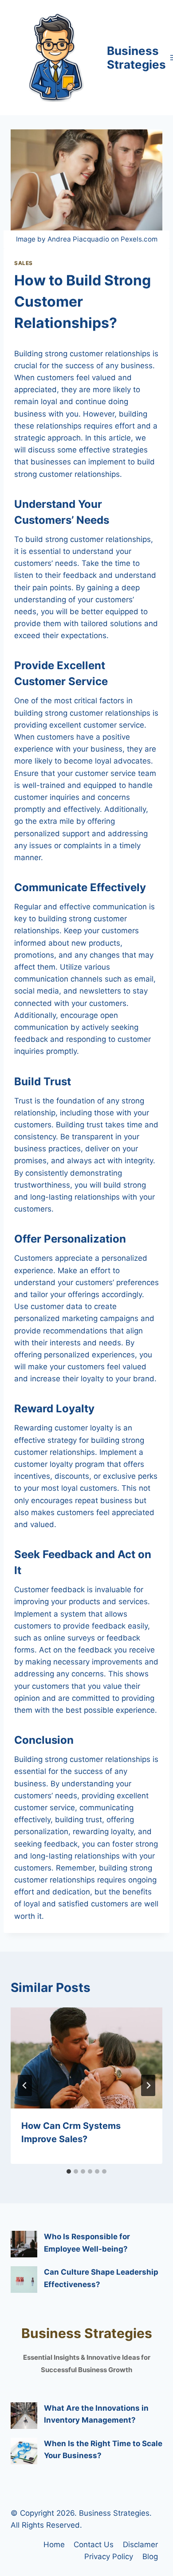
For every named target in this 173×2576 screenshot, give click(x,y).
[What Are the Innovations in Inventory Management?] (24, 2416)
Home (54, 2545)
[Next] (148, 2085)
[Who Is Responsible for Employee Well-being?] (24, 2244)
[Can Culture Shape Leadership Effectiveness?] (24, 2280)
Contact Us (94, 2545)
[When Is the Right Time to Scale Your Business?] (24, 2451)
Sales (24, 263)
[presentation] (86, 2058)
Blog (150, 2557)
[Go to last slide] (25, 2085)
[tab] (69, 2171)
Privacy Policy (109, 2557)
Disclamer (140, 2545)
